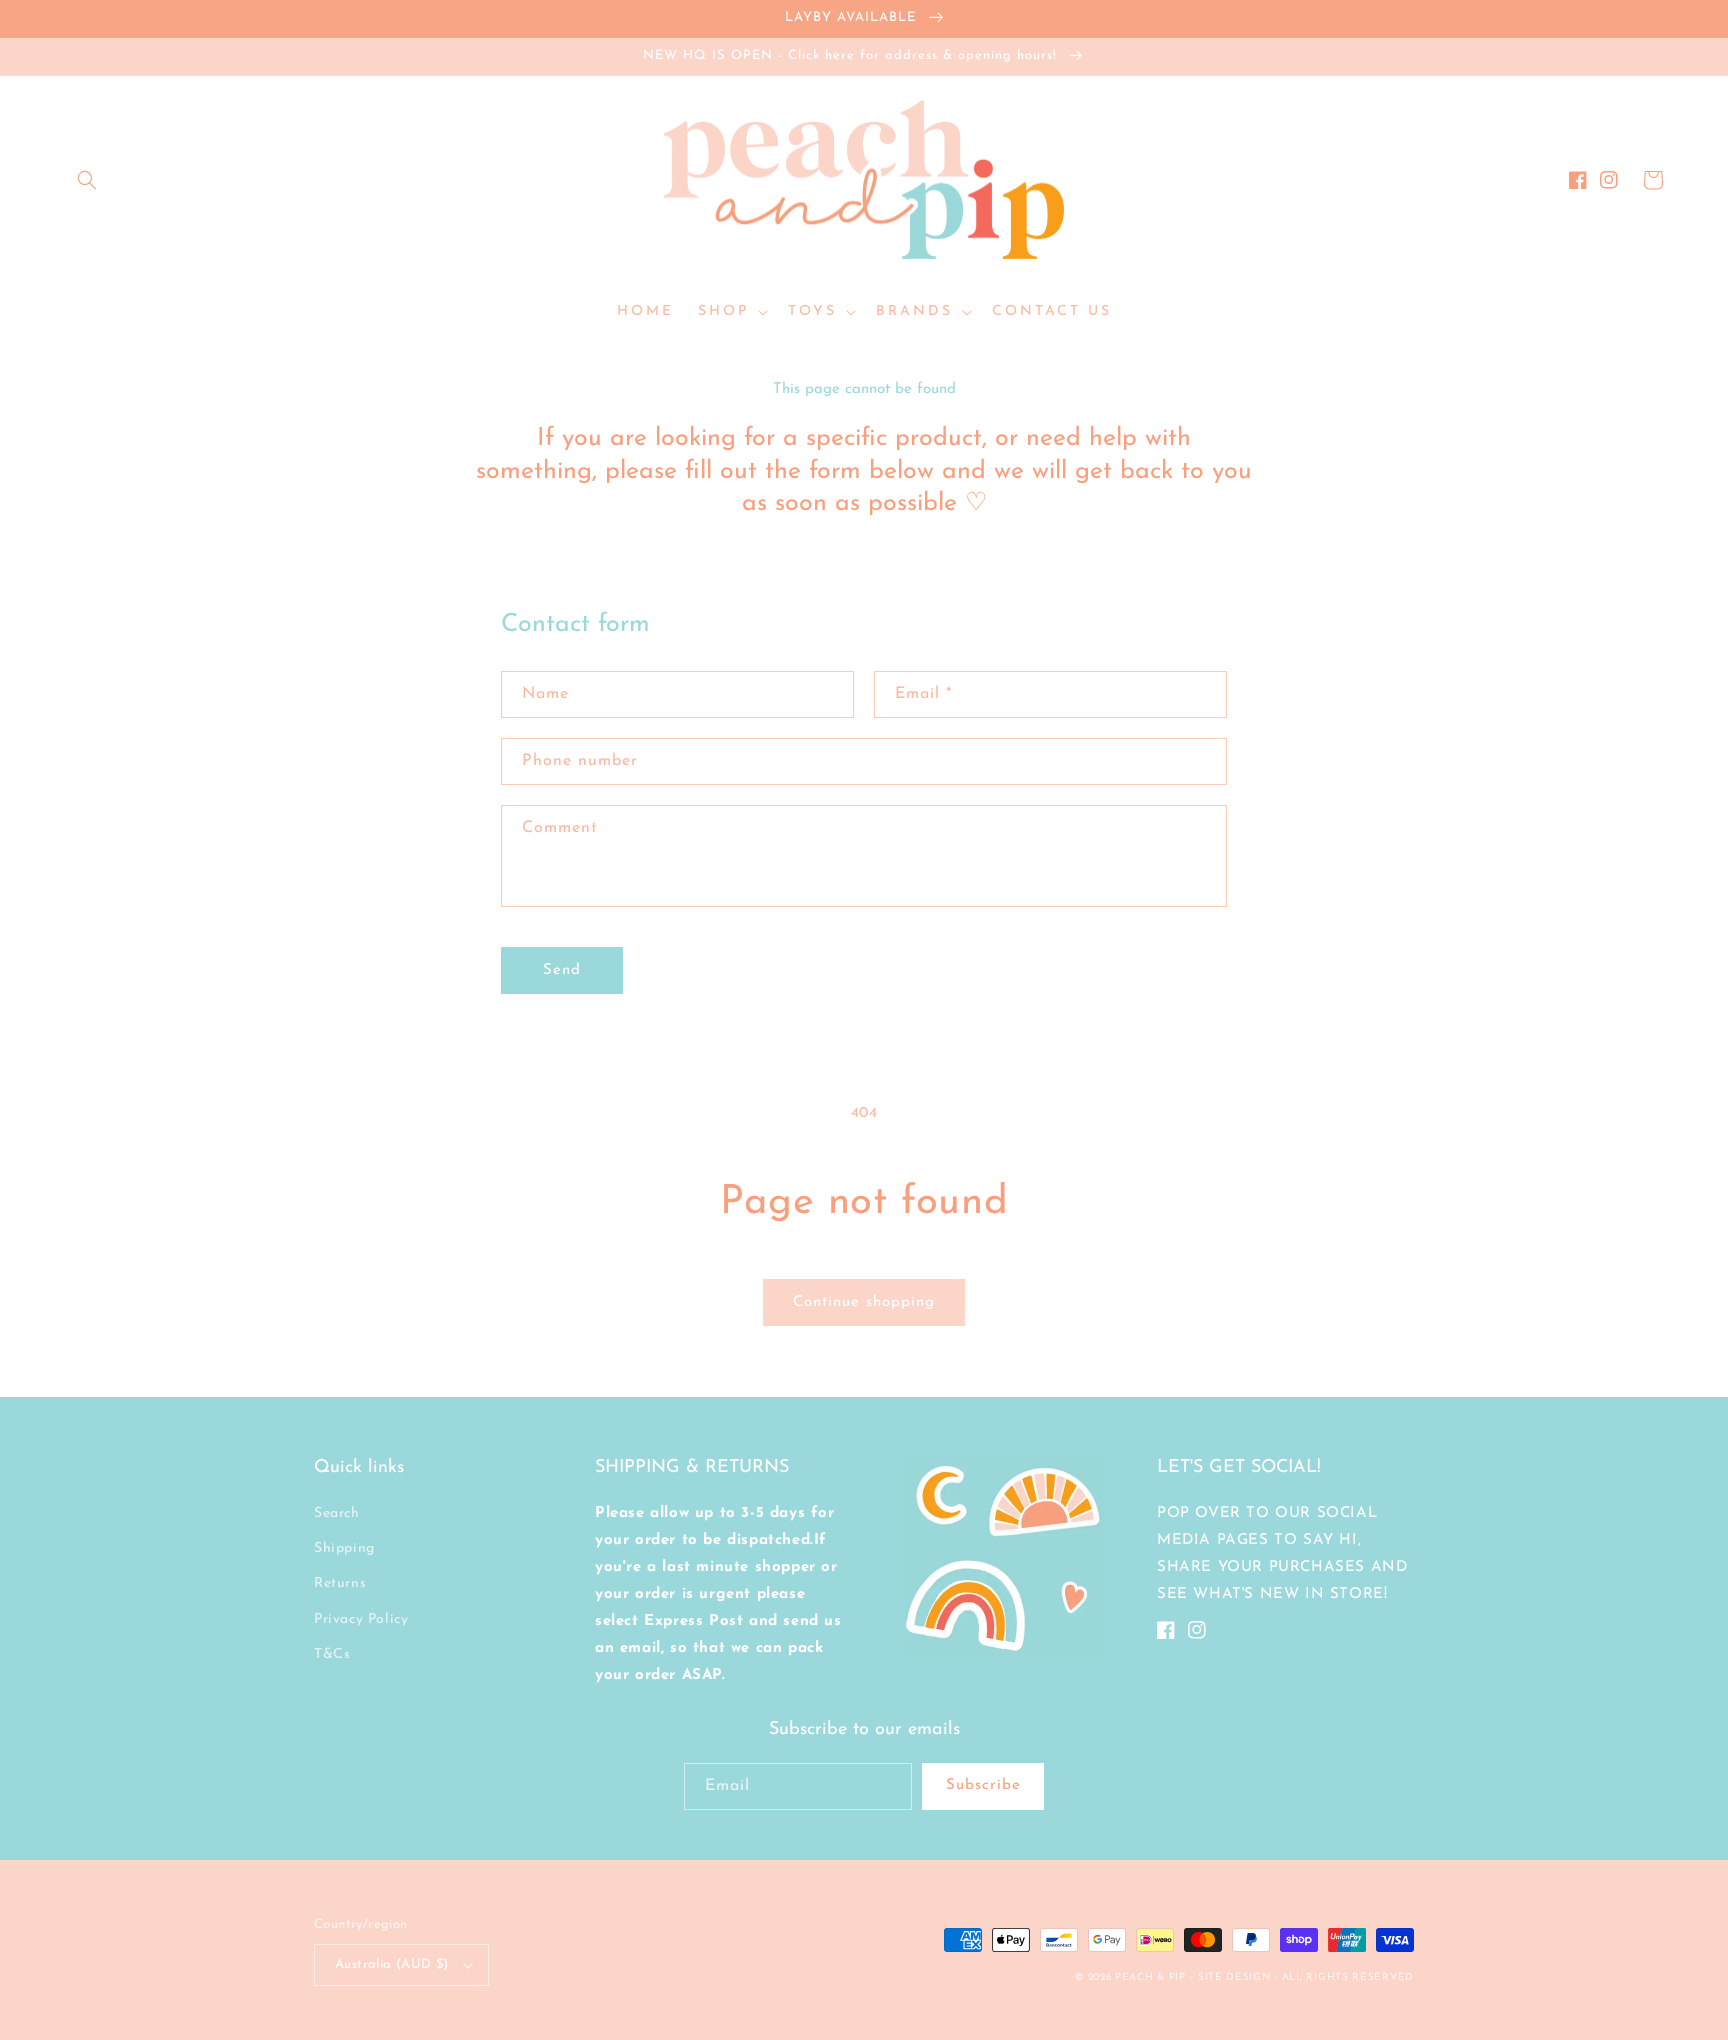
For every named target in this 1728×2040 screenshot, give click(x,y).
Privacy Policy (361, 1619)
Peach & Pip (1150, 1977)
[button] (87, 180)
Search (337, 1513)
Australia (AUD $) (392, 1964)
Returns (340, 1583)
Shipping (344, 1548)
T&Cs (332, 1654)
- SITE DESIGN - (1235, 1977)
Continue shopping (864, 1302)
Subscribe (983, 1785)
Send (562, 970)
